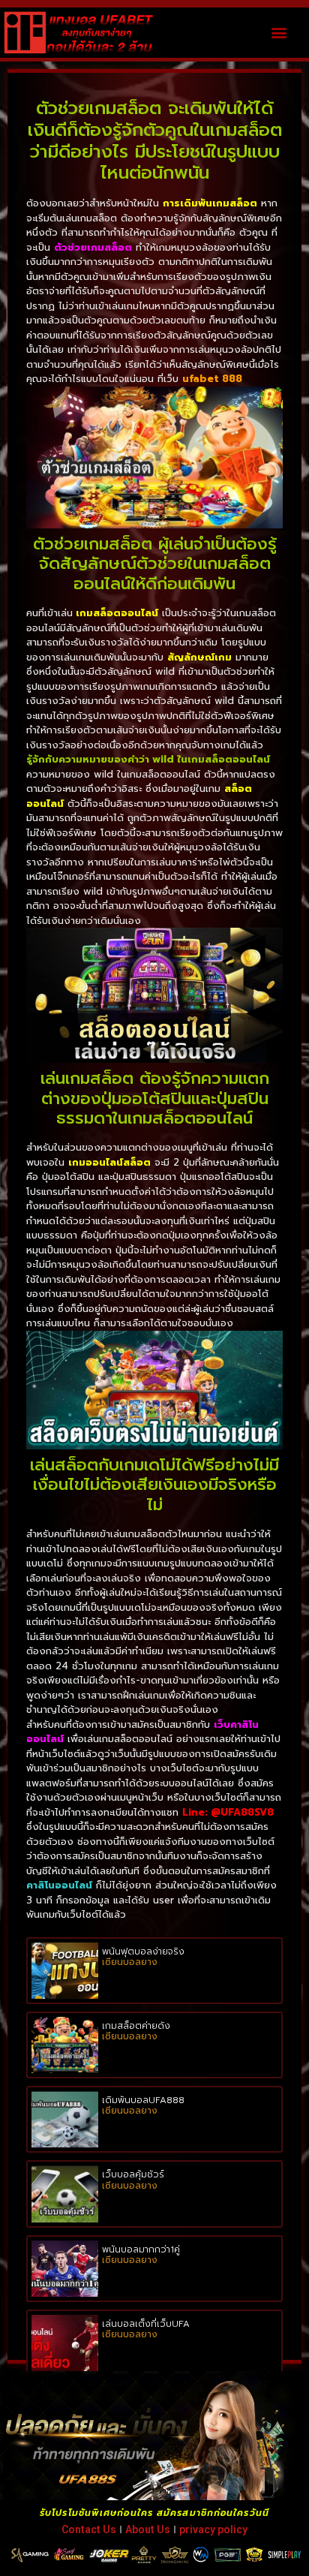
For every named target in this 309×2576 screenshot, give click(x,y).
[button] (279, 33)
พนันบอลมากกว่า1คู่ (141, 2249)
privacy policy (213, 2529)
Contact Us (89, 2529)
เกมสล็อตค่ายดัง (136, 2026)
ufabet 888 (212, 379)
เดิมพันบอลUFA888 (143, 2100)
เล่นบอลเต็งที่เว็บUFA (146, 2324)
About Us (148, 2529)
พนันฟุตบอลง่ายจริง (143, 1952)
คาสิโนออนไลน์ (59, 1885)
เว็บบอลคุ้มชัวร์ (133, 2174)
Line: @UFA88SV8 (228, 1812)
